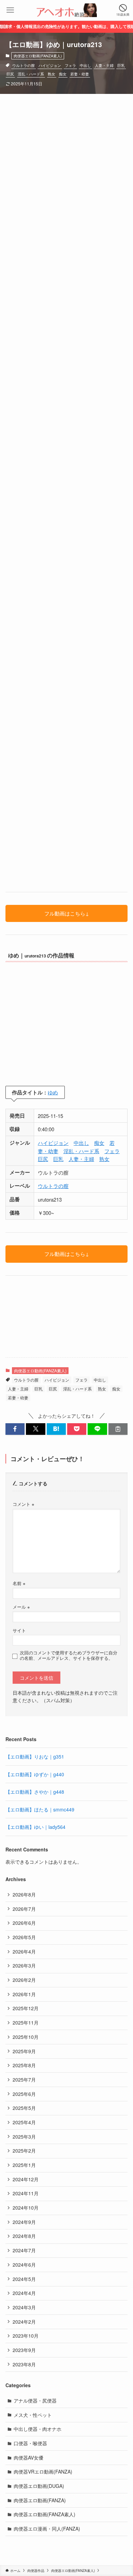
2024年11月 (26, 2193)
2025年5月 (24, 2108)
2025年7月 (24, 2080)
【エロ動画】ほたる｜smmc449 (40, 1809)
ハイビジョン (50, 65)
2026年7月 (24, 1909)
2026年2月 (24, 1980)
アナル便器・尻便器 (35, 2400)
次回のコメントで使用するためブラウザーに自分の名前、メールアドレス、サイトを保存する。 (69, 1655)
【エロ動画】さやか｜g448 (35, 1792)
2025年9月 (24, 2051)
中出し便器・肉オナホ (38, 2429)
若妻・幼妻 (80, 74)
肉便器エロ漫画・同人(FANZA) (47, 2529)
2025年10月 (26, 2037)
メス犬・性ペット (33, 2415)
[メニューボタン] (10, 10)
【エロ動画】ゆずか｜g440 (35, 1774)
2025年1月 (24, 2165)
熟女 (51, 74)
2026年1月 (24, 1994)
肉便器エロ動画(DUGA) (39, 2486)
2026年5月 (24, 1937)
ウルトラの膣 (24, 65)
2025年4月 (24, 2122)
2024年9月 (24, 2222)
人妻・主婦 (104, 65)
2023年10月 (26, 2336)
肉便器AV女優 (28, 2458)
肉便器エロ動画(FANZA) (40, 2500)
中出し (85, 65)
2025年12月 (26, 2008)
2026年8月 (24, 1894)
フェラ (70, 65)
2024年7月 (24, 2250)
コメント (23, 1504)
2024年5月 (24, 2279)
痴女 (63, 74)
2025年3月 (24, 2137)
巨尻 (10, 74)
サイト (19, 1630)
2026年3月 (24, 1965)
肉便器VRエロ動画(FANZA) (43, 2472)
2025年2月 (24, 2151)
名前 (19, 1583)
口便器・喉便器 (30, 2443)
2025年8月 (24, 2065)
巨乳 (121, 65)
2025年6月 (24, 2094)
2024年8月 (24, 2236)
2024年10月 (26, 2208)
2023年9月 (24, 2350)
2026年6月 (24, 1923)
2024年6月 (24, 2265)
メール (21, 1607)
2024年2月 (24, 2322)
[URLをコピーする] (118, 1429)
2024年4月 (24, 2293)
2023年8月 (24, 2364)
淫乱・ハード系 (31, 74)
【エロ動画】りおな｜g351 (35, 1756)
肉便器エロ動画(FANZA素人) (38, 56)
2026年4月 (24, 1951)
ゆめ (53, 1092)
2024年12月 (26, 2179)
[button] (15, 1429)
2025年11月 (26, 2022)
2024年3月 (24, 2307)
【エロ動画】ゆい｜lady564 (35, 1827)
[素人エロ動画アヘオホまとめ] (66, 10)
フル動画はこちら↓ (67, 913)
